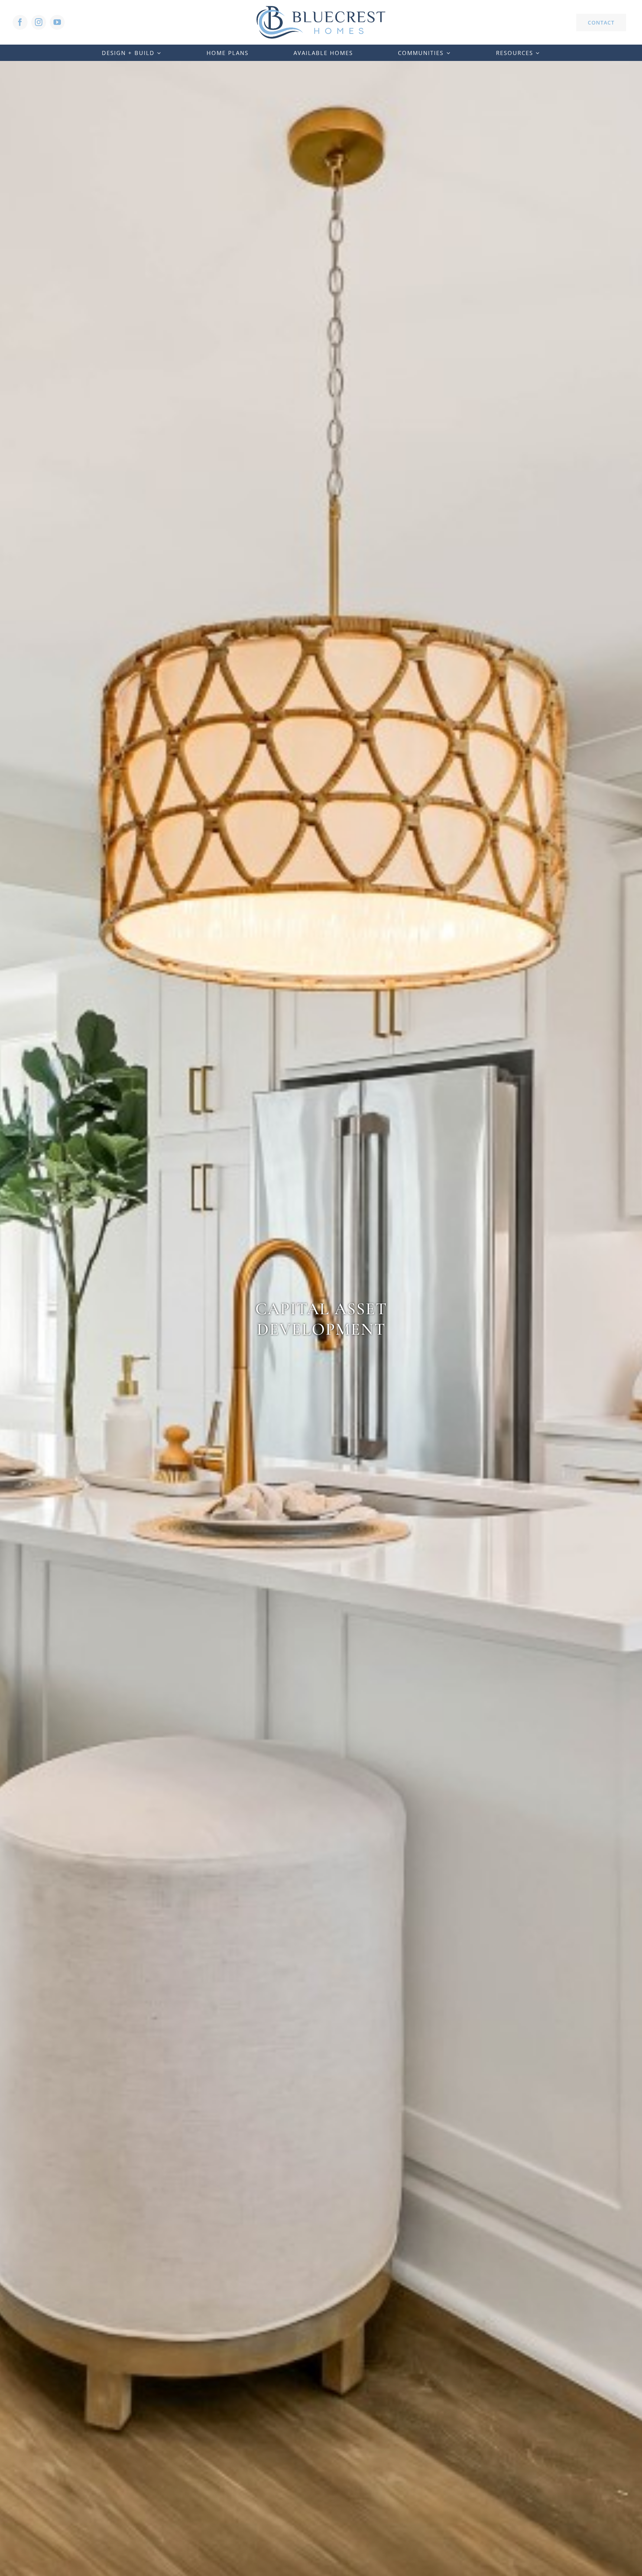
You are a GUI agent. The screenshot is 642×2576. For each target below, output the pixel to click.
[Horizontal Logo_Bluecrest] (321, 9)
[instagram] (39, 22)
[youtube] (57, 22)
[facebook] (20, 22)
